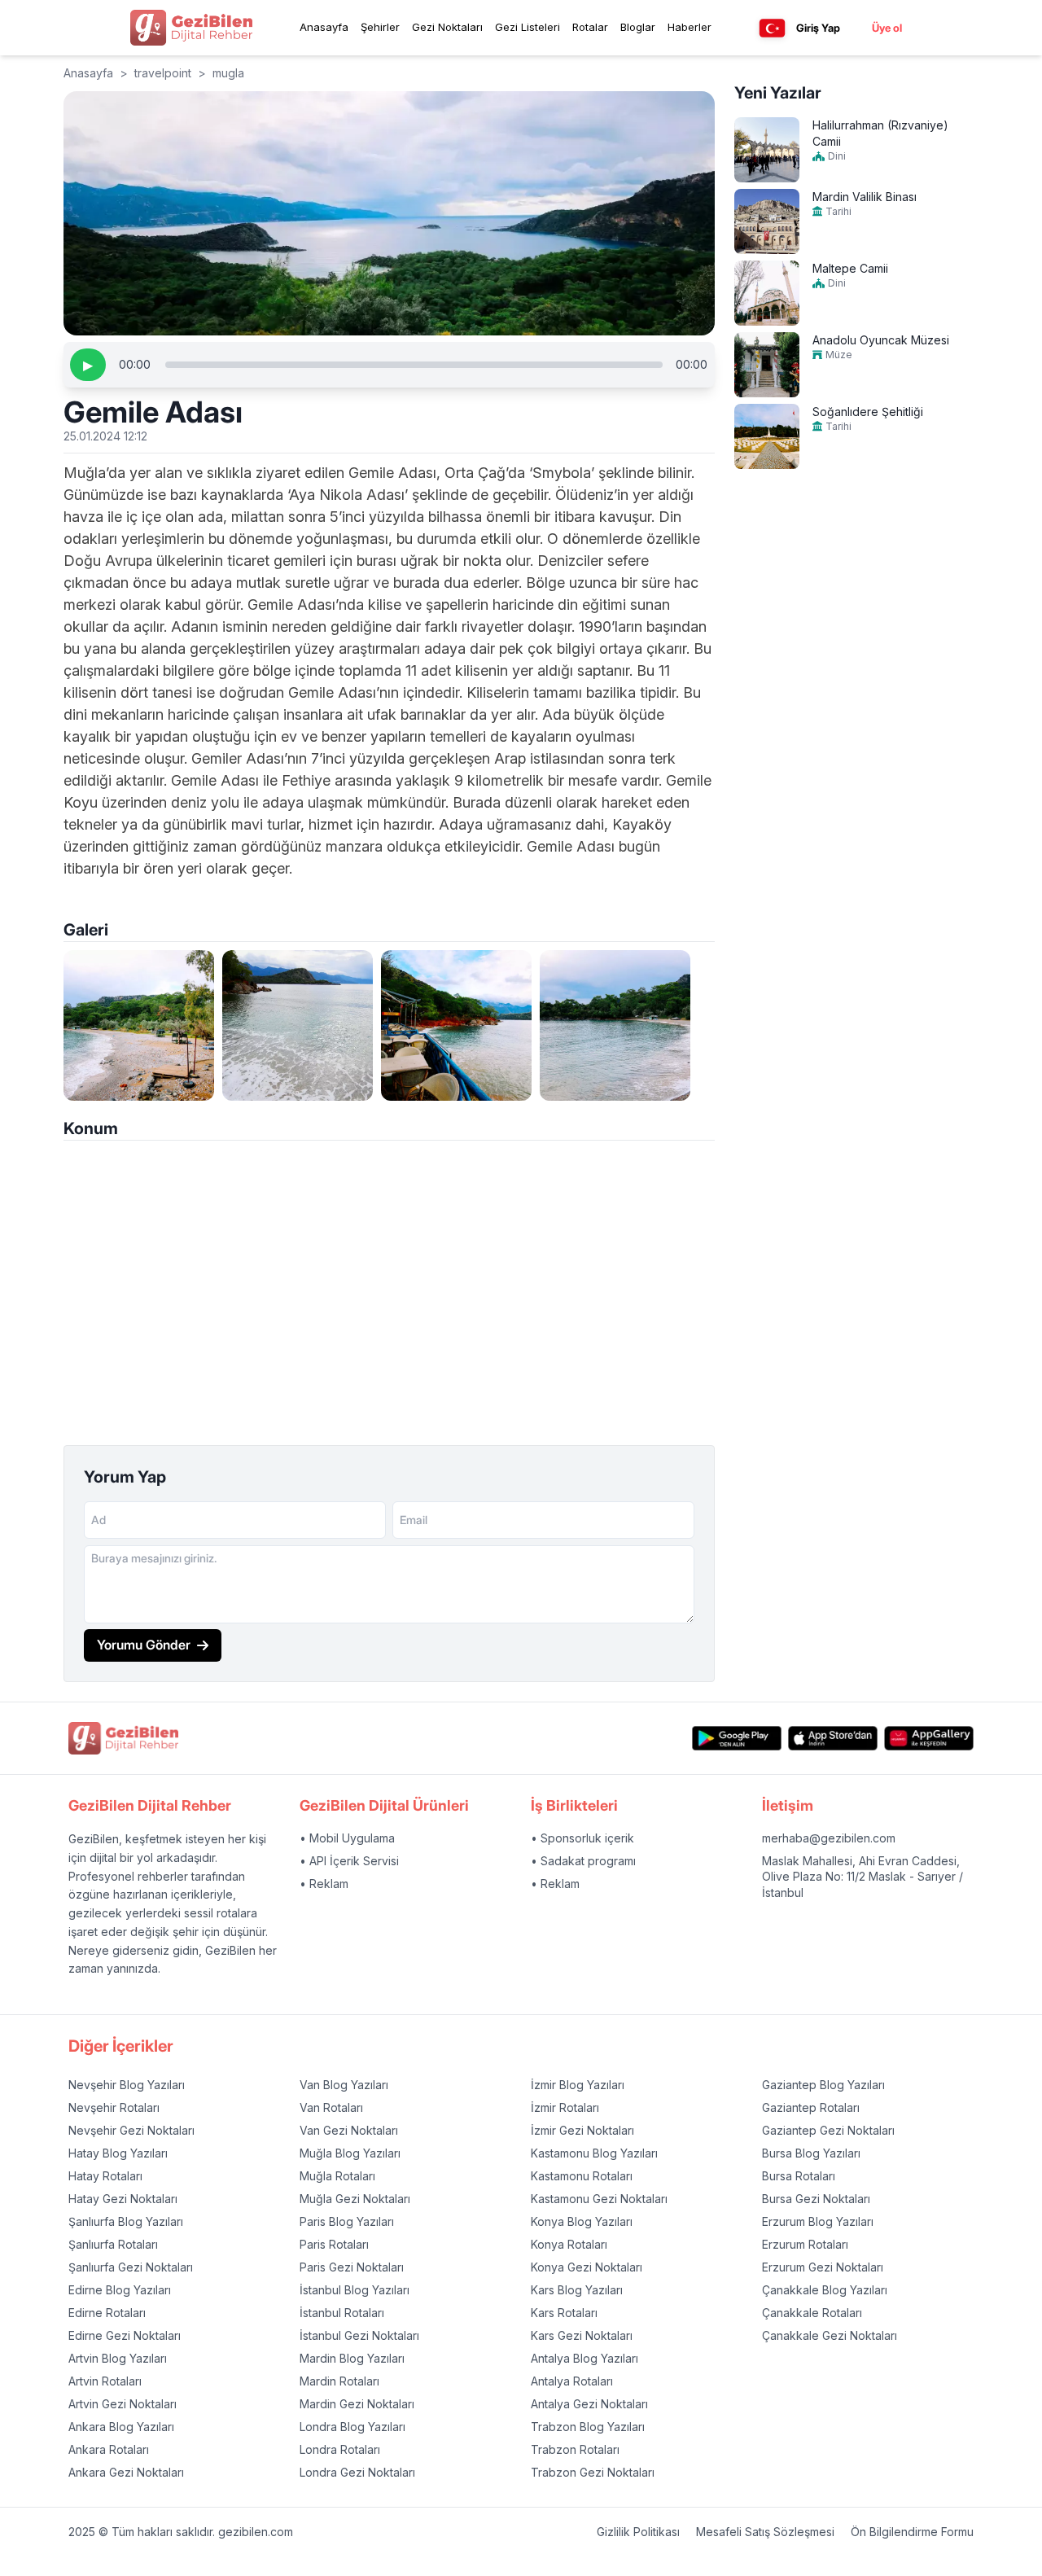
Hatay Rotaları (105, 2176)
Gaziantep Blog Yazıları (823, 2085)
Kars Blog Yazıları (577, 2290)
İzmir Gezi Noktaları (582, 2130)
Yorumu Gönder (144, 1645)
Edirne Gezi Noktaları (125, 2335)
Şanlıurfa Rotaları (113, 2244)
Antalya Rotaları (572, 2381)
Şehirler (380, 27)
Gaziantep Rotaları (811, 2107)
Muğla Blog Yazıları (350, 2153)
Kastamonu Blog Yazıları (594, 2153)
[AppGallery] (929, 1739)
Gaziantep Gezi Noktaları (828, 2130)
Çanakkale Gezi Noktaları (830, 2335)
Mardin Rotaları (339, 2381)
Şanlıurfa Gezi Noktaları (131, 2267)
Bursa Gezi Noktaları (816, 2199)
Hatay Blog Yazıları (118, 2153)
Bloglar (638, 27)
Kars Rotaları (564, 2313)
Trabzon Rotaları (575, 2449)
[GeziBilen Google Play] (737, 1739)
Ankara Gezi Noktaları (126, 2472)
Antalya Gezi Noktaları (589, 2404)
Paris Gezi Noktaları (352, 2267)
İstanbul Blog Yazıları (355, 2290)
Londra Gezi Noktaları (357, 2472)
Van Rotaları (331, 2107)
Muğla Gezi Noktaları (355, 2199)
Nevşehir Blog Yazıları (127, 2085)
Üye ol (887, 28)
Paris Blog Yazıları (347, 2221)
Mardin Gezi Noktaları (357, 2404)
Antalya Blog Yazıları (584, 2358)
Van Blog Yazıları (344, 2085)
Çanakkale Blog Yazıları (825, 2290)
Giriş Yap (818, 28)
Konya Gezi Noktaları (587, 2267)
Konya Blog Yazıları (582, 2221)
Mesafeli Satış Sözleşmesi (765, 2532)
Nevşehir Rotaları (114, 2107)
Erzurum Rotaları (805, 2244)
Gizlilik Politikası (638, 2532)
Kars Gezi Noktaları (582, 2335)
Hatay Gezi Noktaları (123, 2199)
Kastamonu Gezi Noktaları (599, 2199)
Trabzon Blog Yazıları (588, 2427)
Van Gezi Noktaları (349, 2130)
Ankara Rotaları (109, 2449)
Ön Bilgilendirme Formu (912, 2532)
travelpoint (163, 73)
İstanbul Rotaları (342, 2313)
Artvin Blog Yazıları (118, 2358)
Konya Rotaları (569, 2244)
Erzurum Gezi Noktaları (823, 2267)
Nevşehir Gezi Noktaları (131, 2130)
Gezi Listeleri (528, 27)
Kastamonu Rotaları (582, 2176)
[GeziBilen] (191, 28)
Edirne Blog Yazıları (120, 2290)
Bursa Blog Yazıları (811, 2153)
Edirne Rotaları (107, 2313)
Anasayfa (324, 27)
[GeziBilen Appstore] (833, 1739)
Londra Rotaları (340, 2449)
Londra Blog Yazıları (352, 2427)
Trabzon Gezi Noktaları (593, 2472)
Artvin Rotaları (105, 2381)
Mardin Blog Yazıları (352, 2358)
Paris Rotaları (334, 2244)
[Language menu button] (772, 28)
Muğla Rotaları (337, 2176)
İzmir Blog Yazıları (578, 2085)
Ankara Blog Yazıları (121, 2427)
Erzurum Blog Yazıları (818, 2221)
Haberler (690, 27)
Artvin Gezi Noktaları (123, 2404)
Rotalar (590, 27)
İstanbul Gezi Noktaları (359, 2335)
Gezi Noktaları (447, 27)
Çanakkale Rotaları (812, 2313)
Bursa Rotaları (799, 2176)
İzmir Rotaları (565, 2107)
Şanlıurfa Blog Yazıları (126, 2221)
